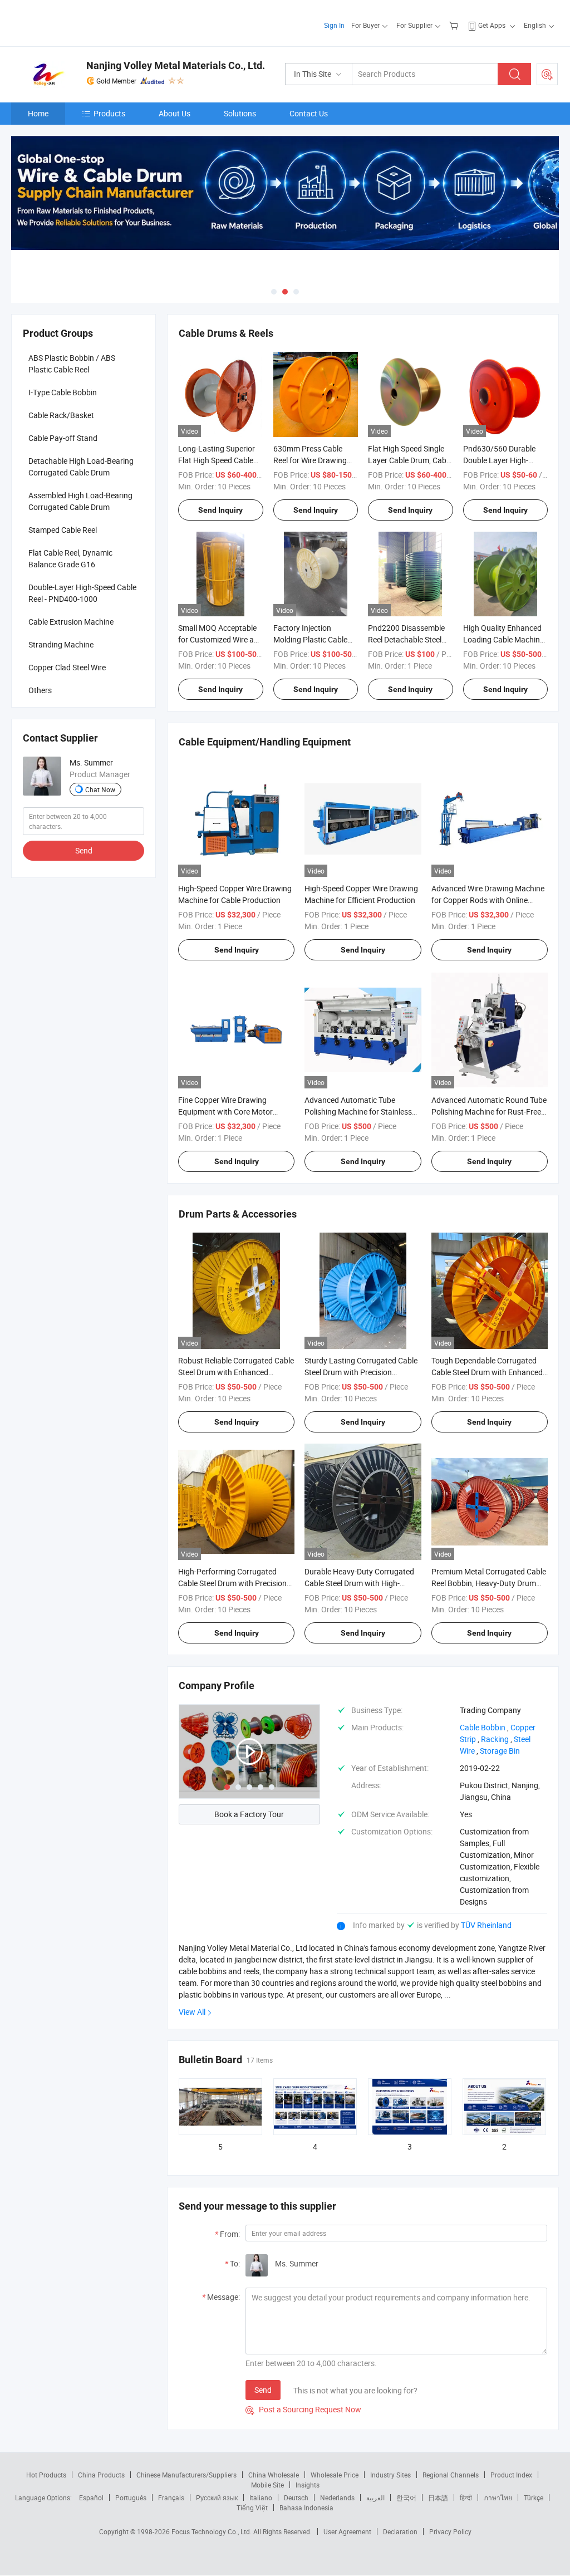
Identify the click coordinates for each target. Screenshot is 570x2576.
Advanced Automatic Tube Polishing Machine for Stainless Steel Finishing (358, 1112)
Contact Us (309, 113)
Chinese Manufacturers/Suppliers (186, 2475)
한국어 (406, 2498)
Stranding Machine (61, 644)
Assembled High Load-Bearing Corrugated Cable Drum (80, 501)
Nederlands (337, 2498)
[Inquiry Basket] (455, 25)
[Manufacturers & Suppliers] (83, 22)
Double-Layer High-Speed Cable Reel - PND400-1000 (82, 593)
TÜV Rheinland (486, 1925)
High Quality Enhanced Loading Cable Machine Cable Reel (503, 639)
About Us (175, 113)
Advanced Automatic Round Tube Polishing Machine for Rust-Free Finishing (489, 1112)
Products (109, 113)
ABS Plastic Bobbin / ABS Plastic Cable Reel (72, 364)
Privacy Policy (450, 2531)
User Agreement (347, 2531)
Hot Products (46, 2475)
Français (171, 2498)
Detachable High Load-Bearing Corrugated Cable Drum (81, 467)
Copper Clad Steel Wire (67, 667)
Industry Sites (390, 2475)
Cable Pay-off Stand (63, 438)
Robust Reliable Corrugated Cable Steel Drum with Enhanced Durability (236, 1372)
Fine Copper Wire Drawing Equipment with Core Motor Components (225, 1112)
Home (38, 113)
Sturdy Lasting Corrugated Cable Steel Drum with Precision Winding (361, 1372)
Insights (308, 2485)
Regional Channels (451, 2475)
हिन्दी (466, 2498)
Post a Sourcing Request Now (303, 2409)
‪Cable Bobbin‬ (483, 1727)
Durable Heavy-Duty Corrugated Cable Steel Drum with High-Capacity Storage (359, 1583)
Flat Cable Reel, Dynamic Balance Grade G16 (70, 558)
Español (91, 2498)
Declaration (400, 2531)
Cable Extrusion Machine (71, 622)
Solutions (240, 113)
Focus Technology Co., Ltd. (212, 2531)
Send (263, 2390)
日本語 (438, 2498)
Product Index (511, 2475)
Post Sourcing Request (547, 74)
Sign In (334, 25)
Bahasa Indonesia (306, 2508)
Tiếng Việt (252, 2508)
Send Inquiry (220, 510)
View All (192, 2012)
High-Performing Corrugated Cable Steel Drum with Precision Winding (232, 1583)
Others (40, 690)
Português (131, 2498)
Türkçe (534, 2498)
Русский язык (217, 2498)
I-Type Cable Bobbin (63, 392)
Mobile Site (267, 2485)
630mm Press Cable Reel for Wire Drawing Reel (310, 460)
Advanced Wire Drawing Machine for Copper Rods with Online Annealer (488, 900)
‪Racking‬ (495, 1739)
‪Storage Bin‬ (500, 1751)
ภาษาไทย (498, 2498)
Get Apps (492, 25)
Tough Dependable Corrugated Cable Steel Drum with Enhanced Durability (487, 1372)
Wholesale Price (335, 2475)
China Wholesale (274, 2475)
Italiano (261, 2498)
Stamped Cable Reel (63, 530)
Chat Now (100, 789)
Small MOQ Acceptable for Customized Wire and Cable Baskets (220, 639)
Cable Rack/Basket (61, 415)
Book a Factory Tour (249, 1814)
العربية (375, 2498)
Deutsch (296, 2498)
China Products (101, 2475)
